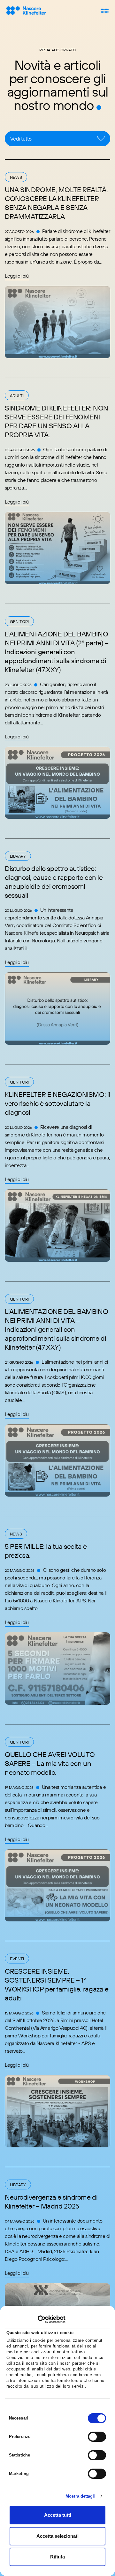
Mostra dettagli (80, 2496)
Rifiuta (57, 2557)
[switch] (97, 2437)
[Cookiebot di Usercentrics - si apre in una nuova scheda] (38, 2319)
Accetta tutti (58, 2515)
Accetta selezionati (57, 2536)
